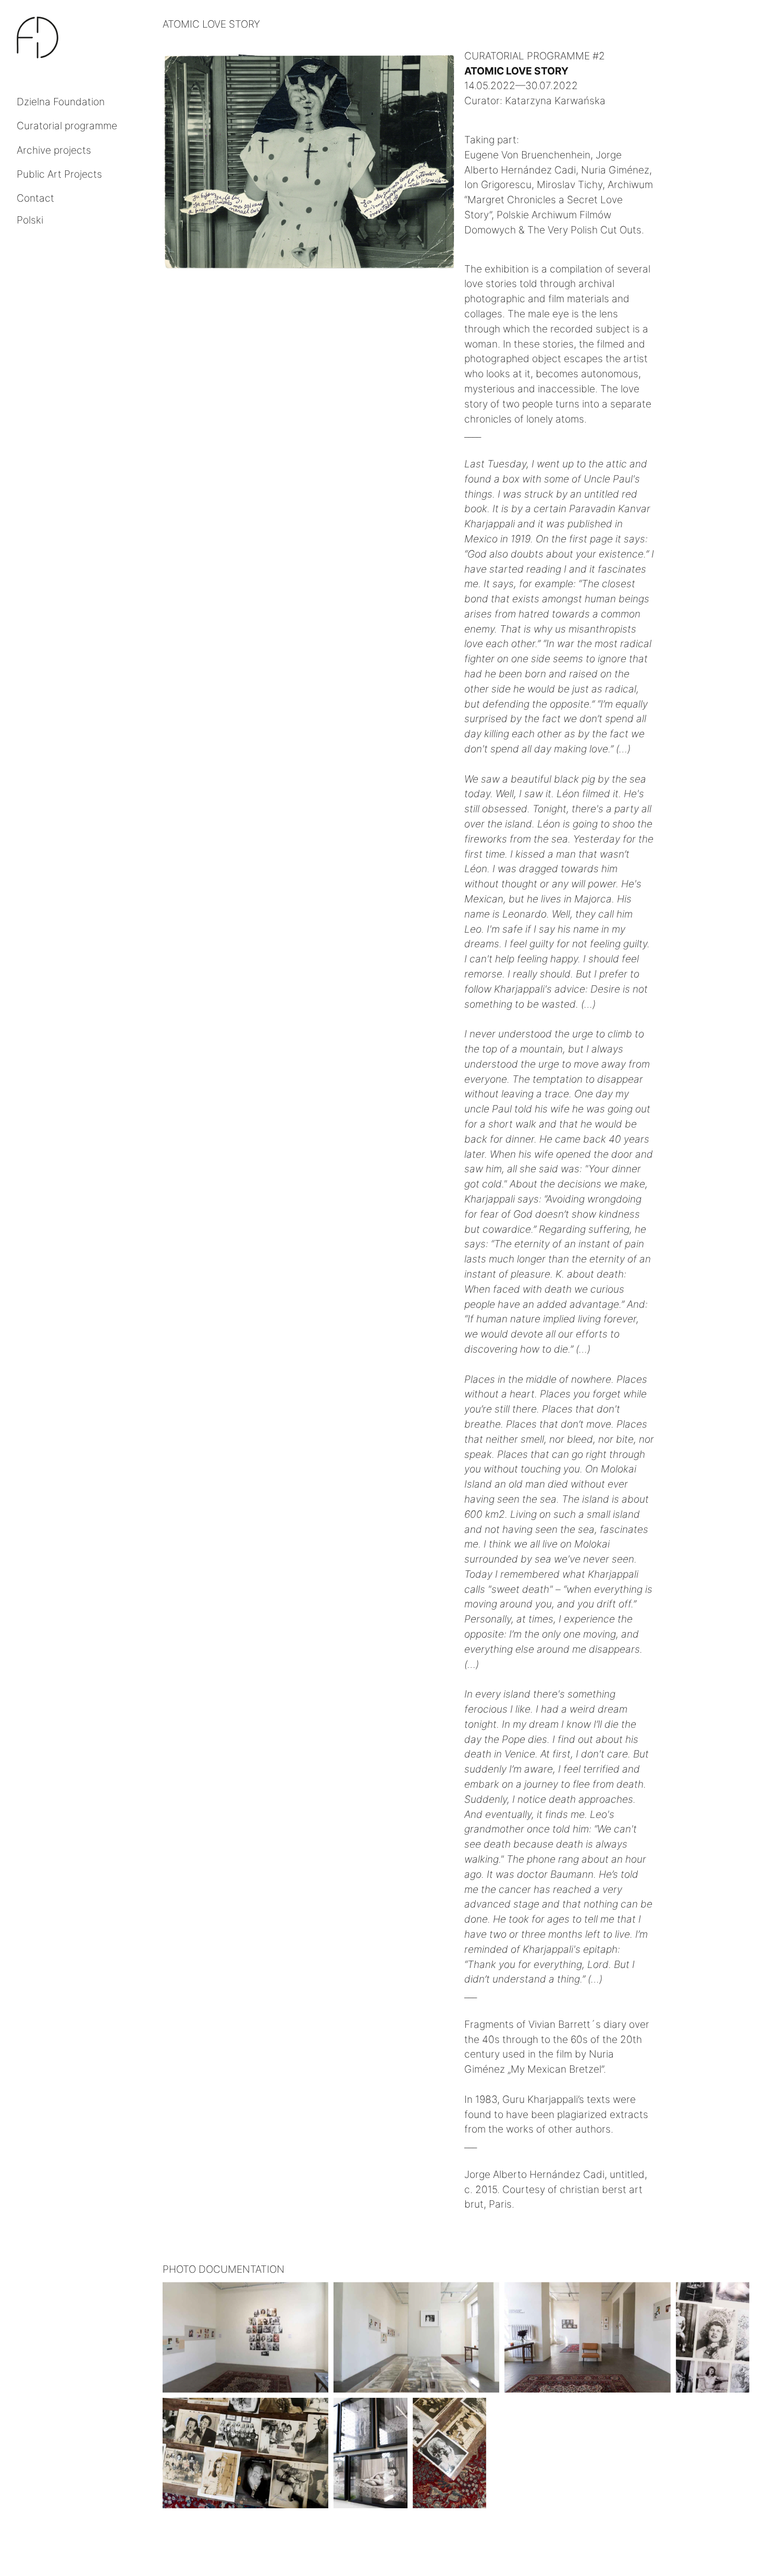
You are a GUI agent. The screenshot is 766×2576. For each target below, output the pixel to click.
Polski (30, 220)
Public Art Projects (59, 174)
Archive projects (54, 150)
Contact (35, 198)
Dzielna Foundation (61, 102)
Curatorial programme (67, 126)
